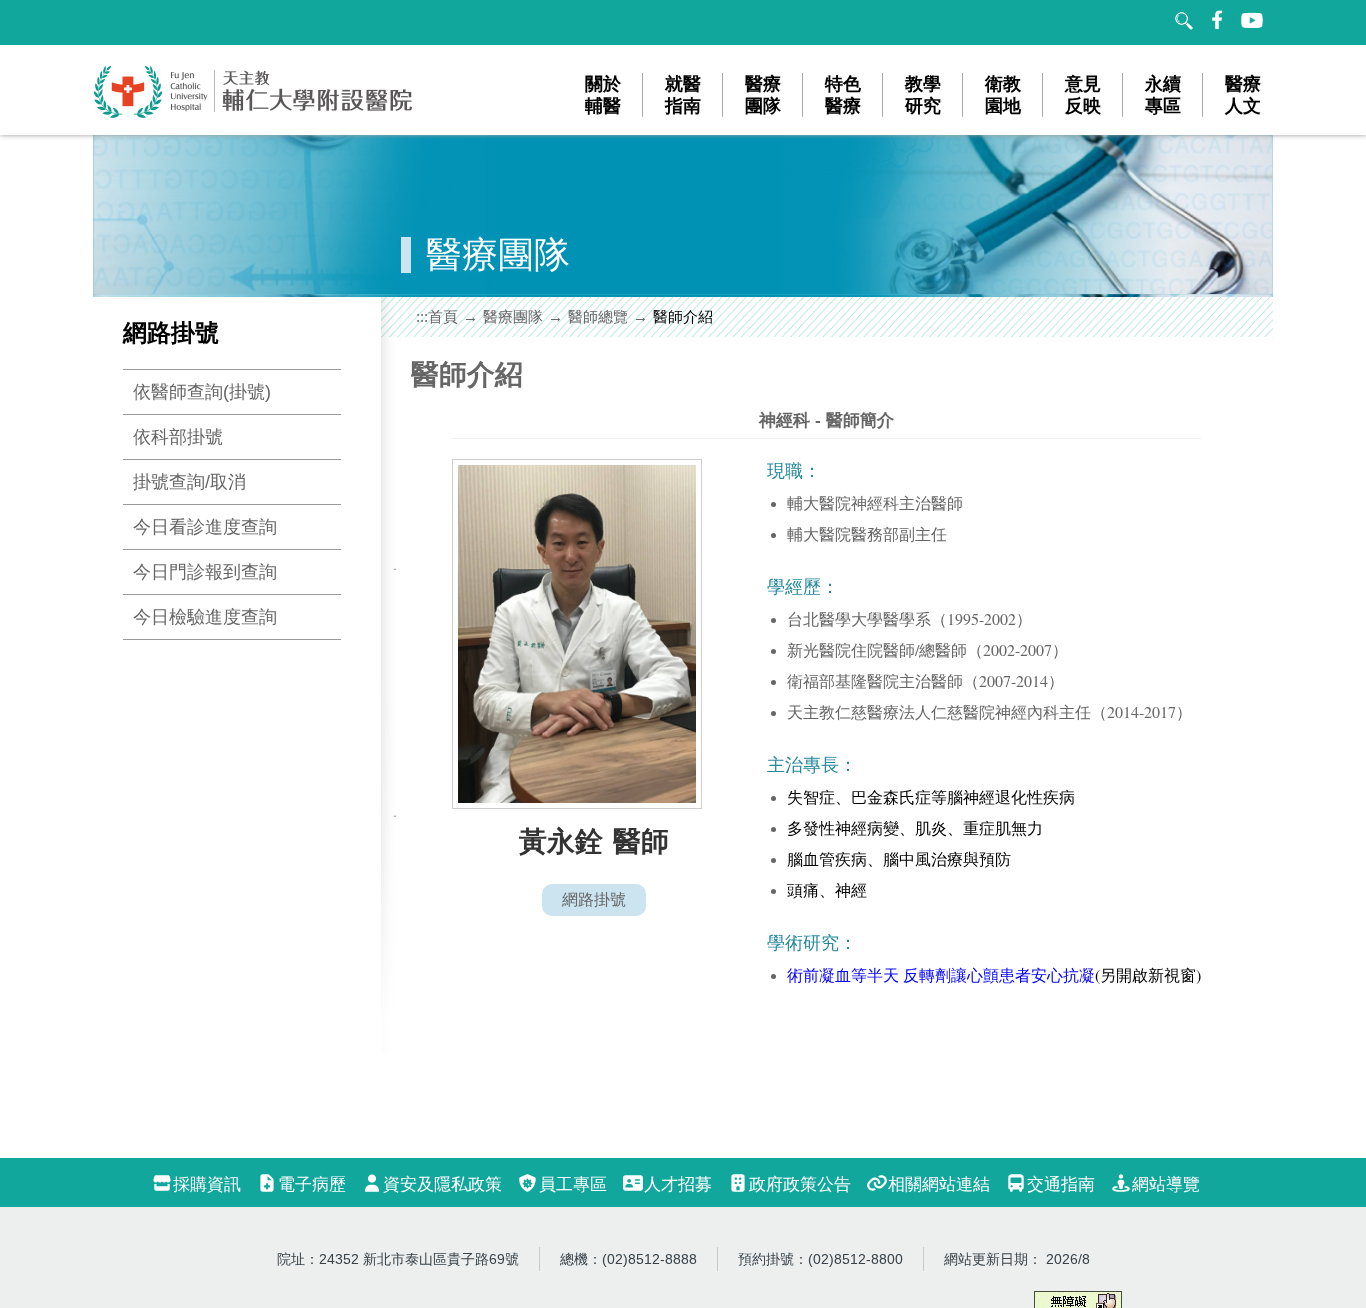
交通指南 (1061, 1184)
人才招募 (678, 1184)
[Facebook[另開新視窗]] (1218, 20)
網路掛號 (594, 899)
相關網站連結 (939, 1184)
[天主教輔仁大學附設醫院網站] (254, 114)
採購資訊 (207, 1184)
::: (422, 316)
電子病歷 (312, 1184)
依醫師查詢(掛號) (202, 392)
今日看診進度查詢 (205, 527)
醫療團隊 (513, 316)
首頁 (443, 316)
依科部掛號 (178, 437)
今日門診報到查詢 (205, 572)
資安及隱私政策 (442, 1184)
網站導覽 (1166, 1184)
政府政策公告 (800, 1184)
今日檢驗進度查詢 (205, 617)
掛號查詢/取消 (189, 482)
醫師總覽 (598, 316)
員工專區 (573, 1184)
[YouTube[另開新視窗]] (1253, 20)
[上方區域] (113, 22)
